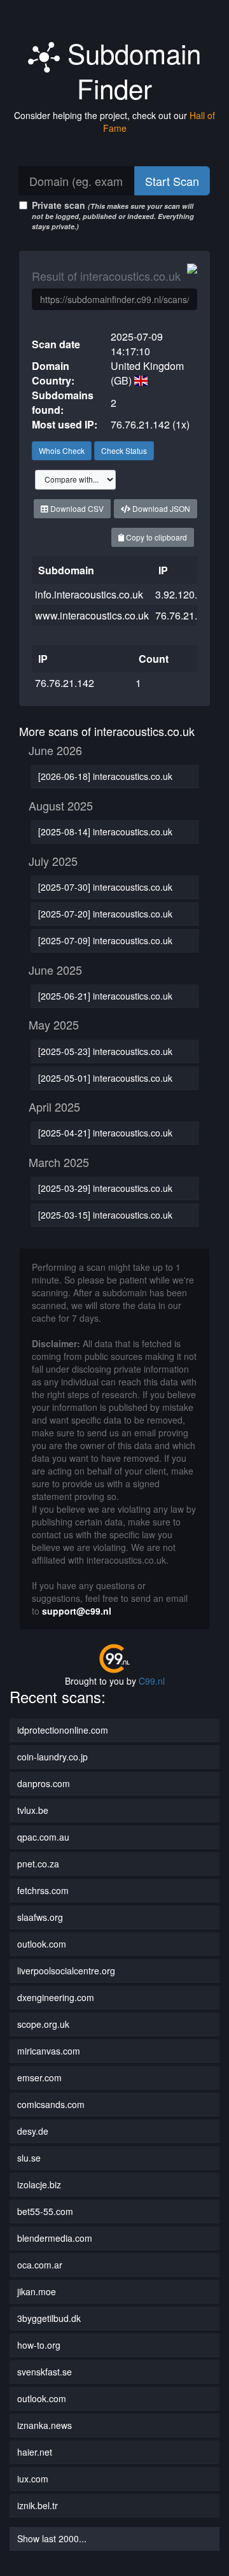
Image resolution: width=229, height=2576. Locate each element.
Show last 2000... (52, 2538)
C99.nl (152, 1681)
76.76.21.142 (185, 615)
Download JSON (160, 508)
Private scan (113, 215)
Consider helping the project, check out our (114, 122)
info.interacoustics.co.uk (89, 594)
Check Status (124, 450)
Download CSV (76, 508)
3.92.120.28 (182, 594)
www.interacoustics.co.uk (92, 615)
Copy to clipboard (156, 537)
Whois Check (62, 450)
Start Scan (172, 181)
